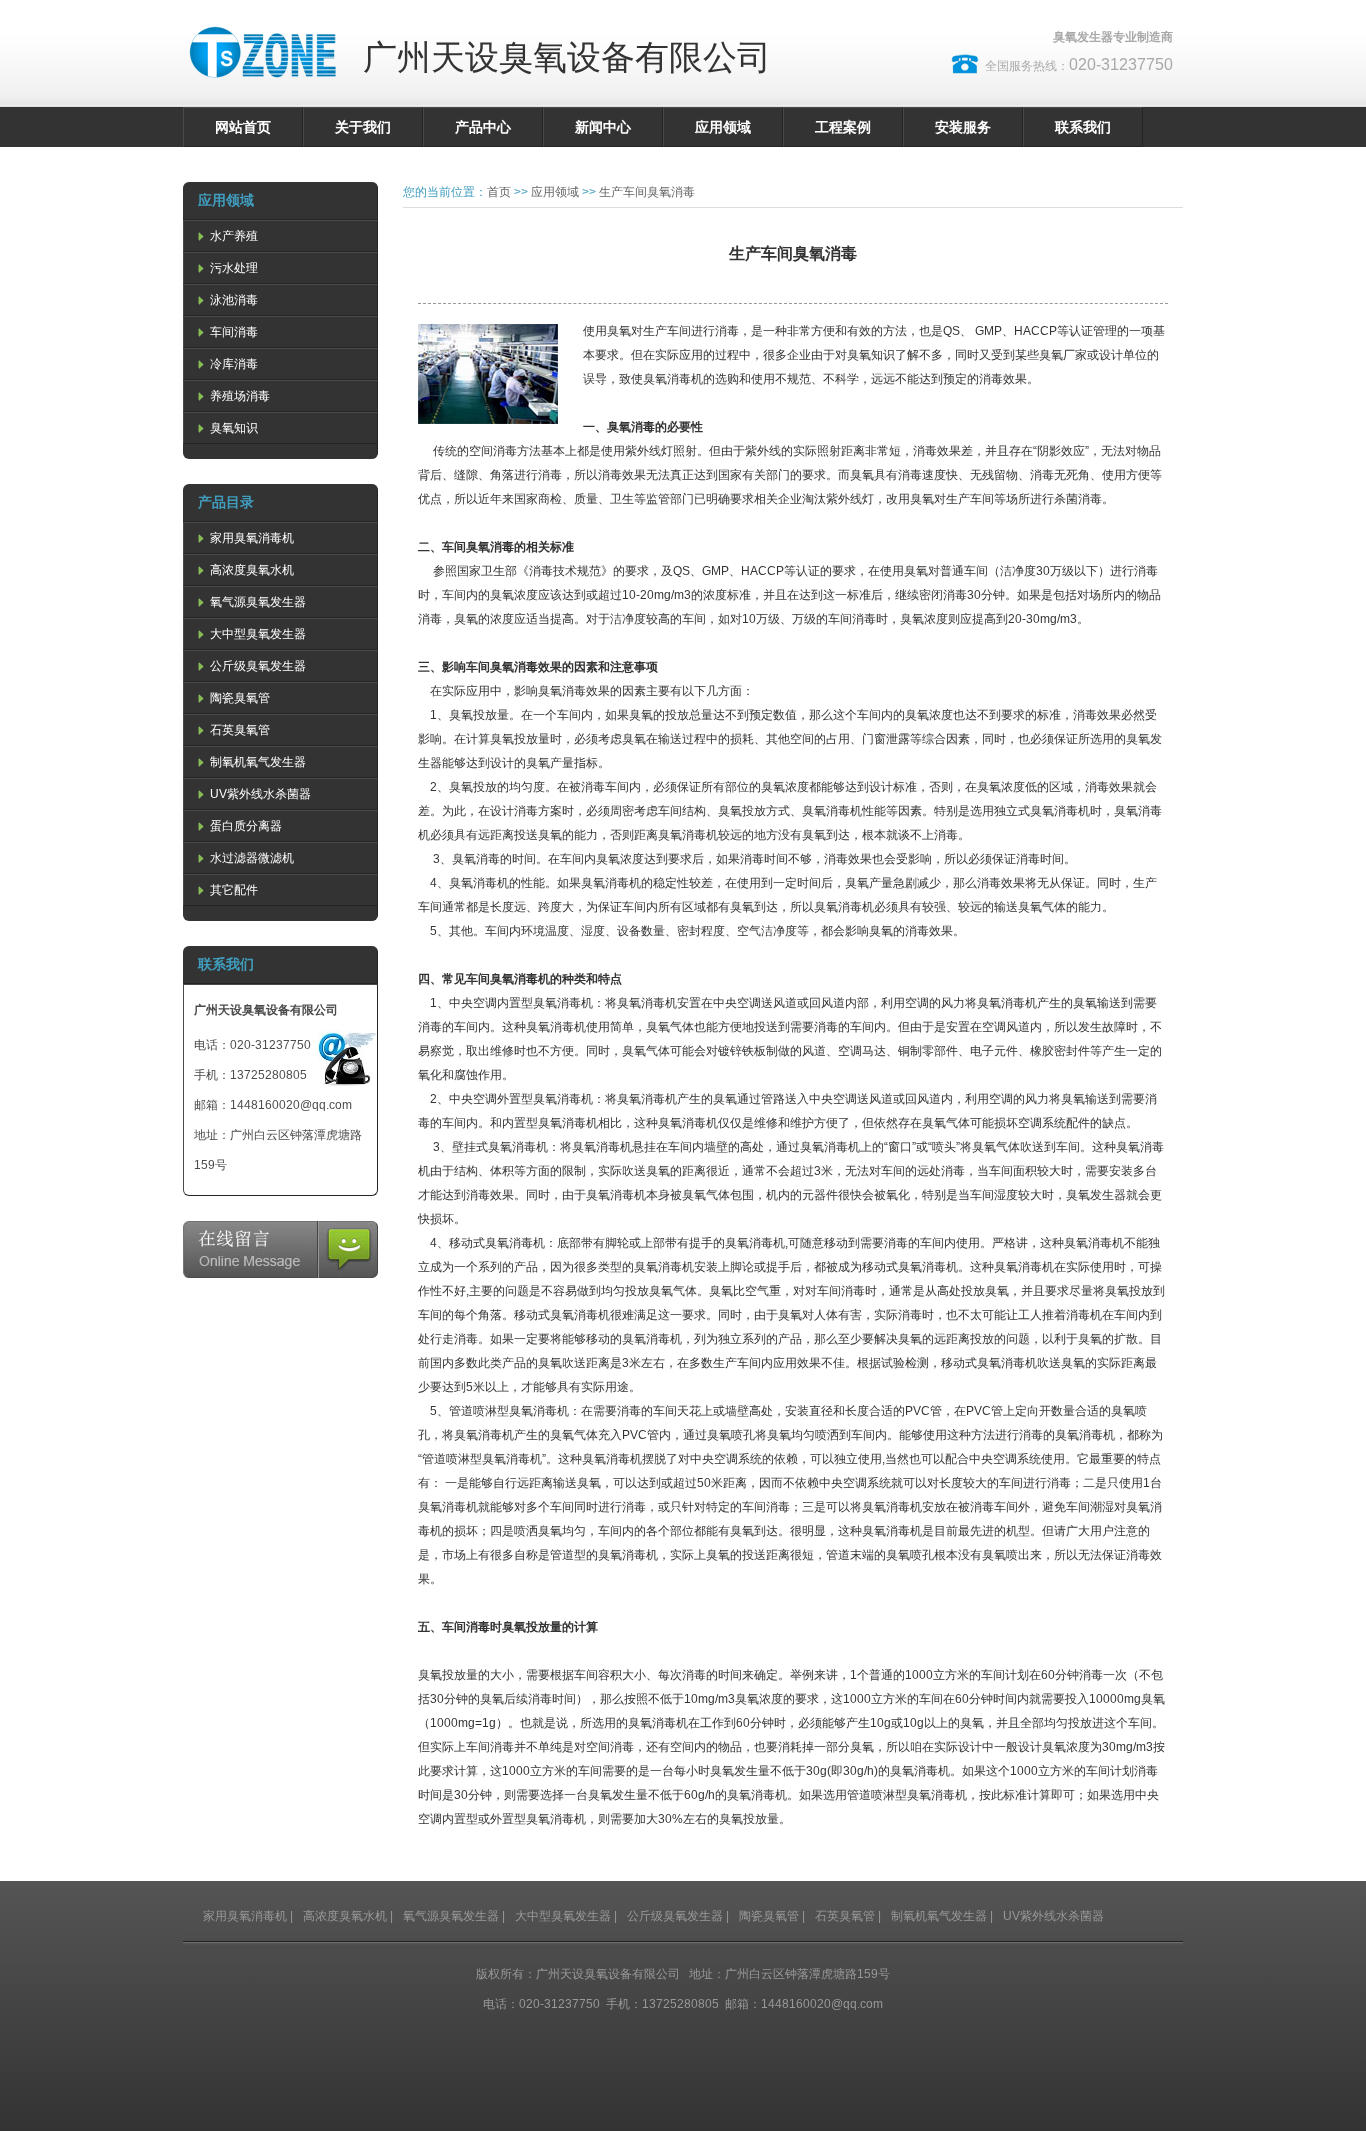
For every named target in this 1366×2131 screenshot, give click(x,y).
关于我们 (363, 127)
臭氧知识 (232, 428)
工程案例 (843, 127)
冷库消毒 (232, 364)
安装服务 (963, 127)
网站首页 (243, 127)
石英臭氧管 (238, 730)
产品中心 (483, 127)
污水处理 (232, 268)
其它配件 (232, 890)
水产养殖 (232, 236)
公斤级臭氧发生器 (256, 666)
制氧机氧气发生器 (256, 762)
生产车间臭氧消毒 (647, 192)
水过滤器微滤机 (250, 858)
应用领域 (723, 127)
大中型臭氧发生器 (256, 634)
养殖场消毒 (238, 396)
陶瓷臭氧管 (238, 698)
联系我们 (1083, 127)
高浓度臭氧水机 (250, 570)
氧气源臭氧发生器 (256, 602)
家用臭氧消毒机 (250, 538)
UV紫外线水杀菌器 (259, 794)
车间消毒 (232, 332)
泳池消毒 (232, 300)
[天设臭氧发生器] (263, 90)
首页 (499, 192)
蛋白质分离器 (244, 826)
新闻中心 (603, 127)
